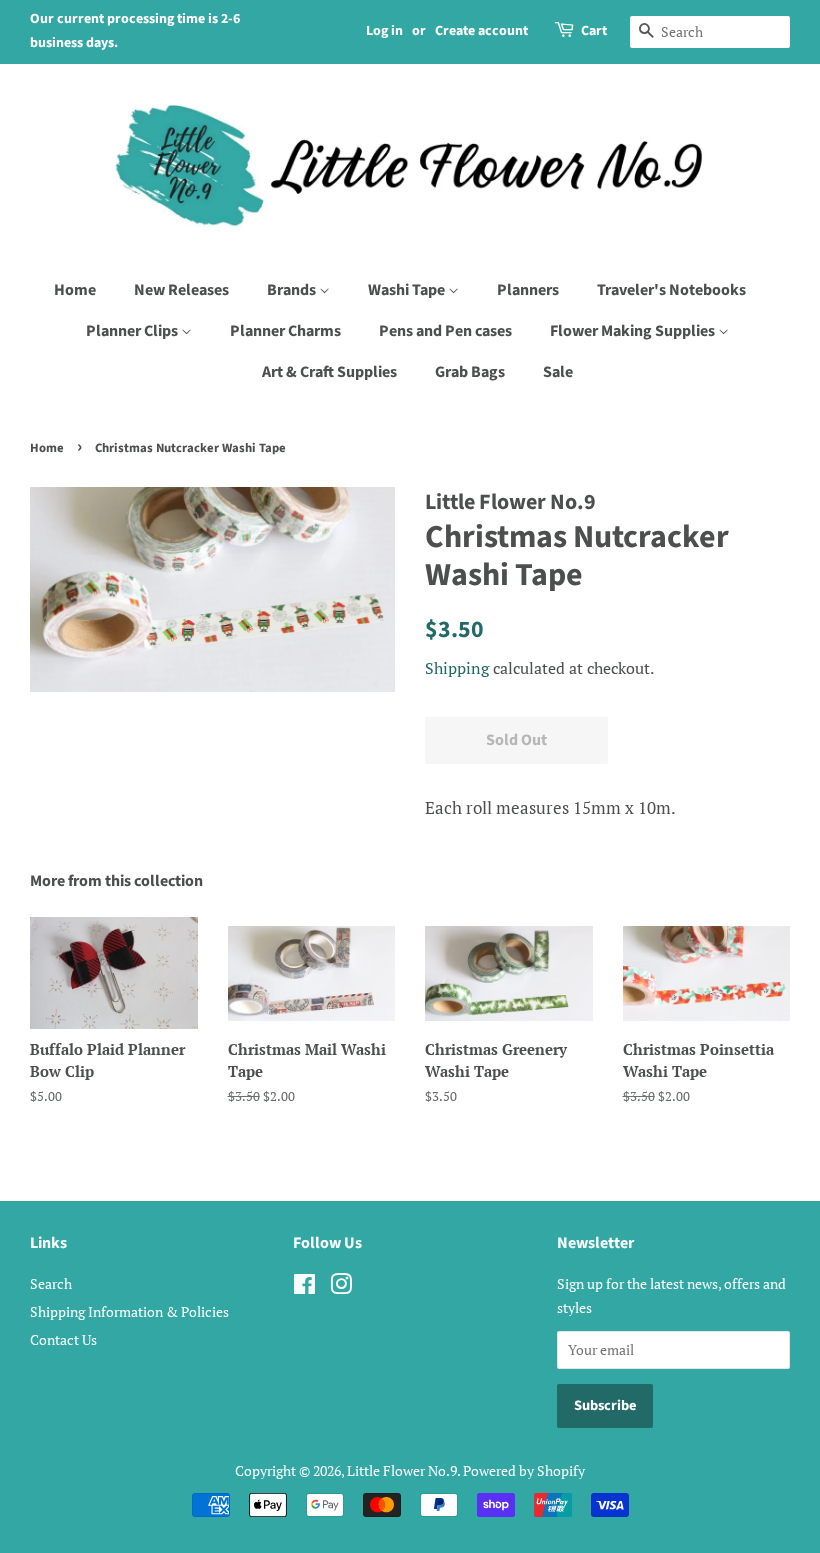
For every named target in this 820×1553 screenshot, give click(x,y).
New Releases (181, 290)
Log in (384, 31)
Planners (528, 290)
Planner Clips (133, 331)
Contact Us (63, 1339)
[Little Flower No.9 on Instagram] (341, 1287)
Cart (594, 31)
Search (51, 1283)
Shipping (457, 668)
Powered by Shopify (524, 1470)
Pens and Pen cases (445, 331)
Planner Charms (285, 331)
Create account (481, 31)
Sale (558, 372)
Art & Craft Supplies (329, 372)
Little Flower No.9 (402, 1470)
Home (75, 290)
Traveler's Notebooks (671, 290)
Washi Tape (408, 290)
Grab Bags (470, 372)
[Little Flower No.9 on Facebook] (304, 1287)
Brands (293, 290)
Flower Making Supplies (634, 331)
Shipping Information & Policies (129, 1311)
